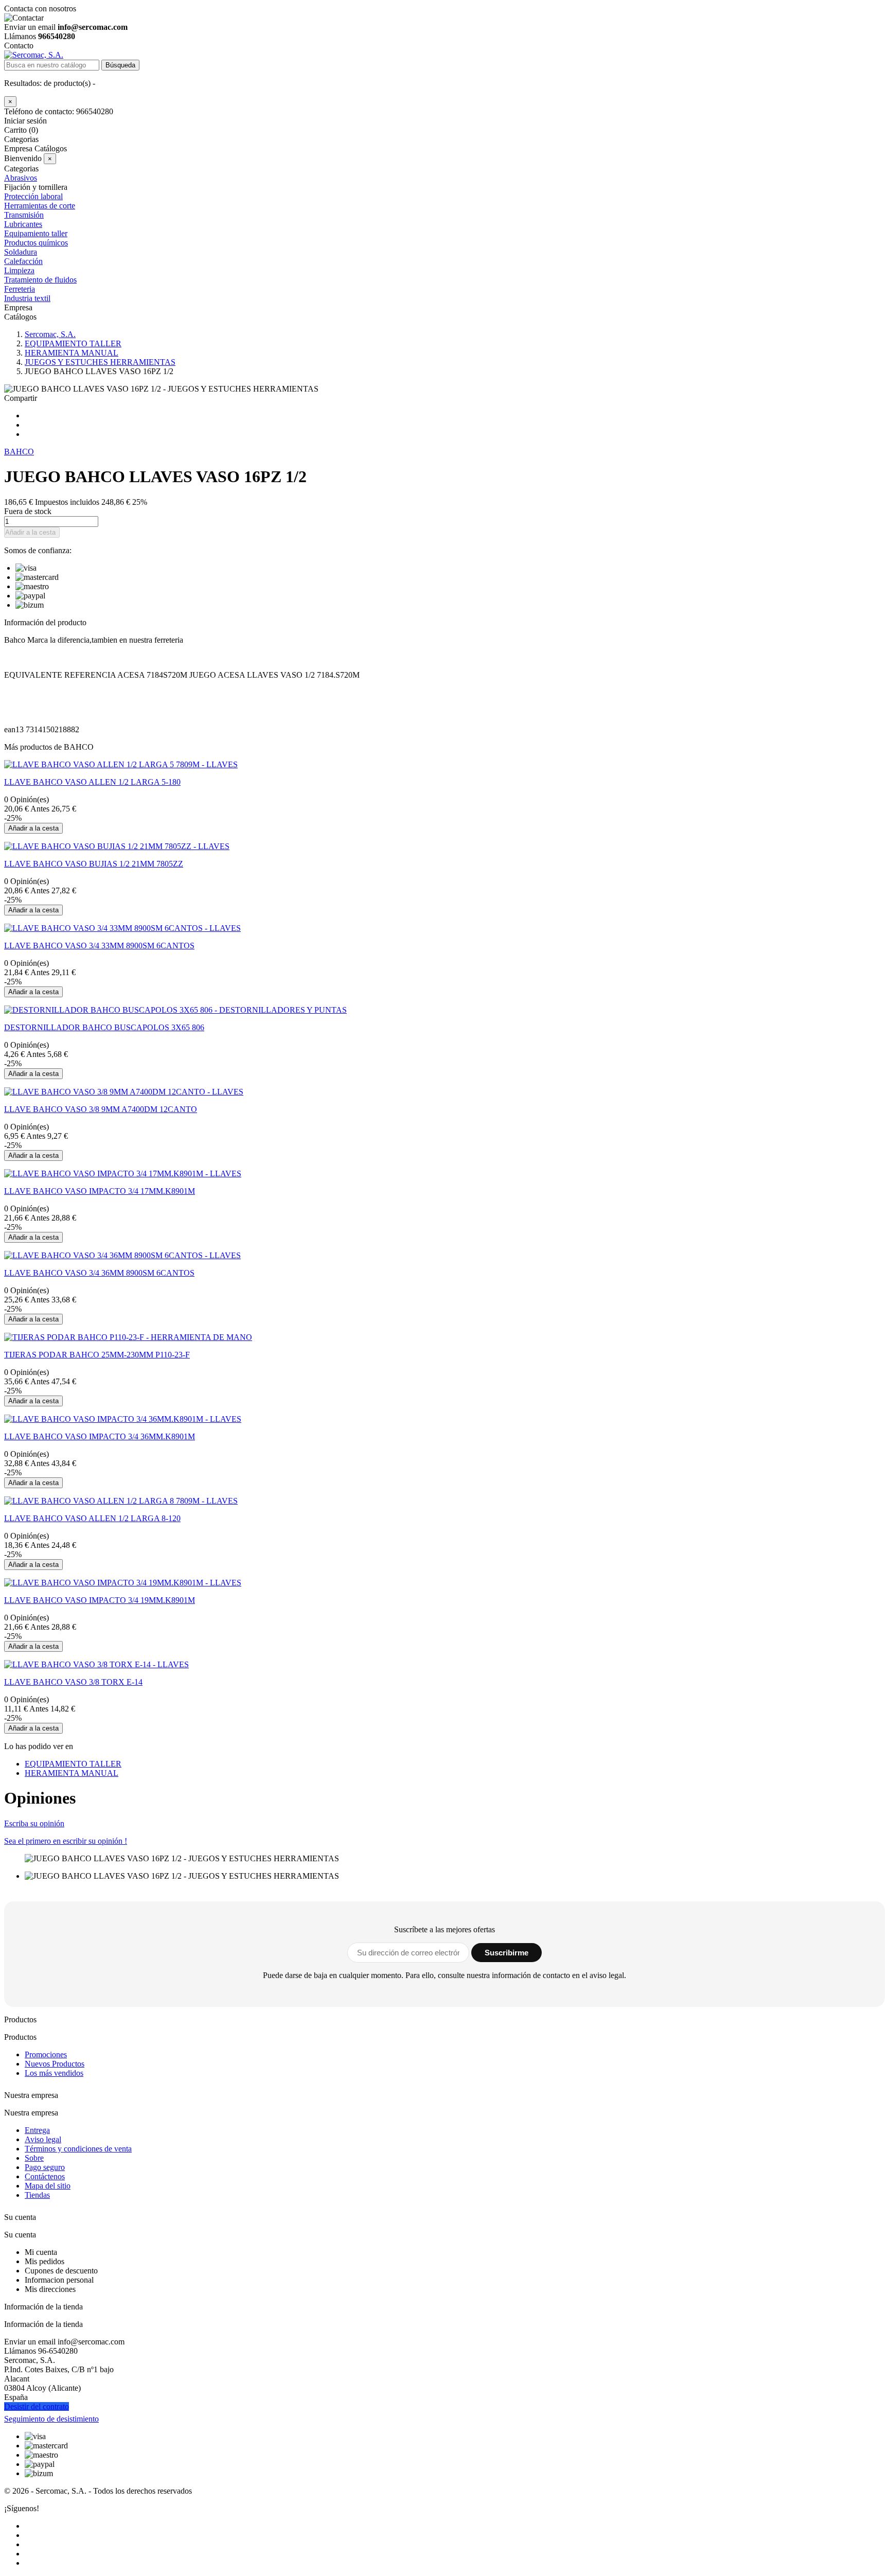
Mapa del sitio (48, 2186)
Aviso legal (43, 2139)
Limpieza (19, 270)
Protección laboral (33, 196)
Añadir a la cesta (30, 532)
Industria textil (27, 298)
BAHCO (19, 452)
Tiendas (37, 2195)
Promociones (46, 2054)
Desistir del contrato (37, 2406)
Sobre (34, 2158)
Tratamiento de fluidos (40, 280)
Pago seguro (45, 2167)
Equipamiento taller (36, 233)
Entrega (37, 2130)
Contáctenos (45, 2176)
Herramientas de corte (40, 206)
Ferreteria (20, 289)
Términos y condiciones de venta (78, 2149)
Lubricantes (23, 224)
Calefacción (23, 261)
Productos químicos (36, 243)
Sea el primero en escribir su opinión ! (66, 1841)
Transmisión (24, 215)
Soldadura (21, 252)
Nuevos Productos (55, 2064)
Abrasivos (21, 178)
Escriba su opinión (34, 1823)
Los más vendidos (54, 2073)
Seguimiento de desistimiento (51, 2419)
